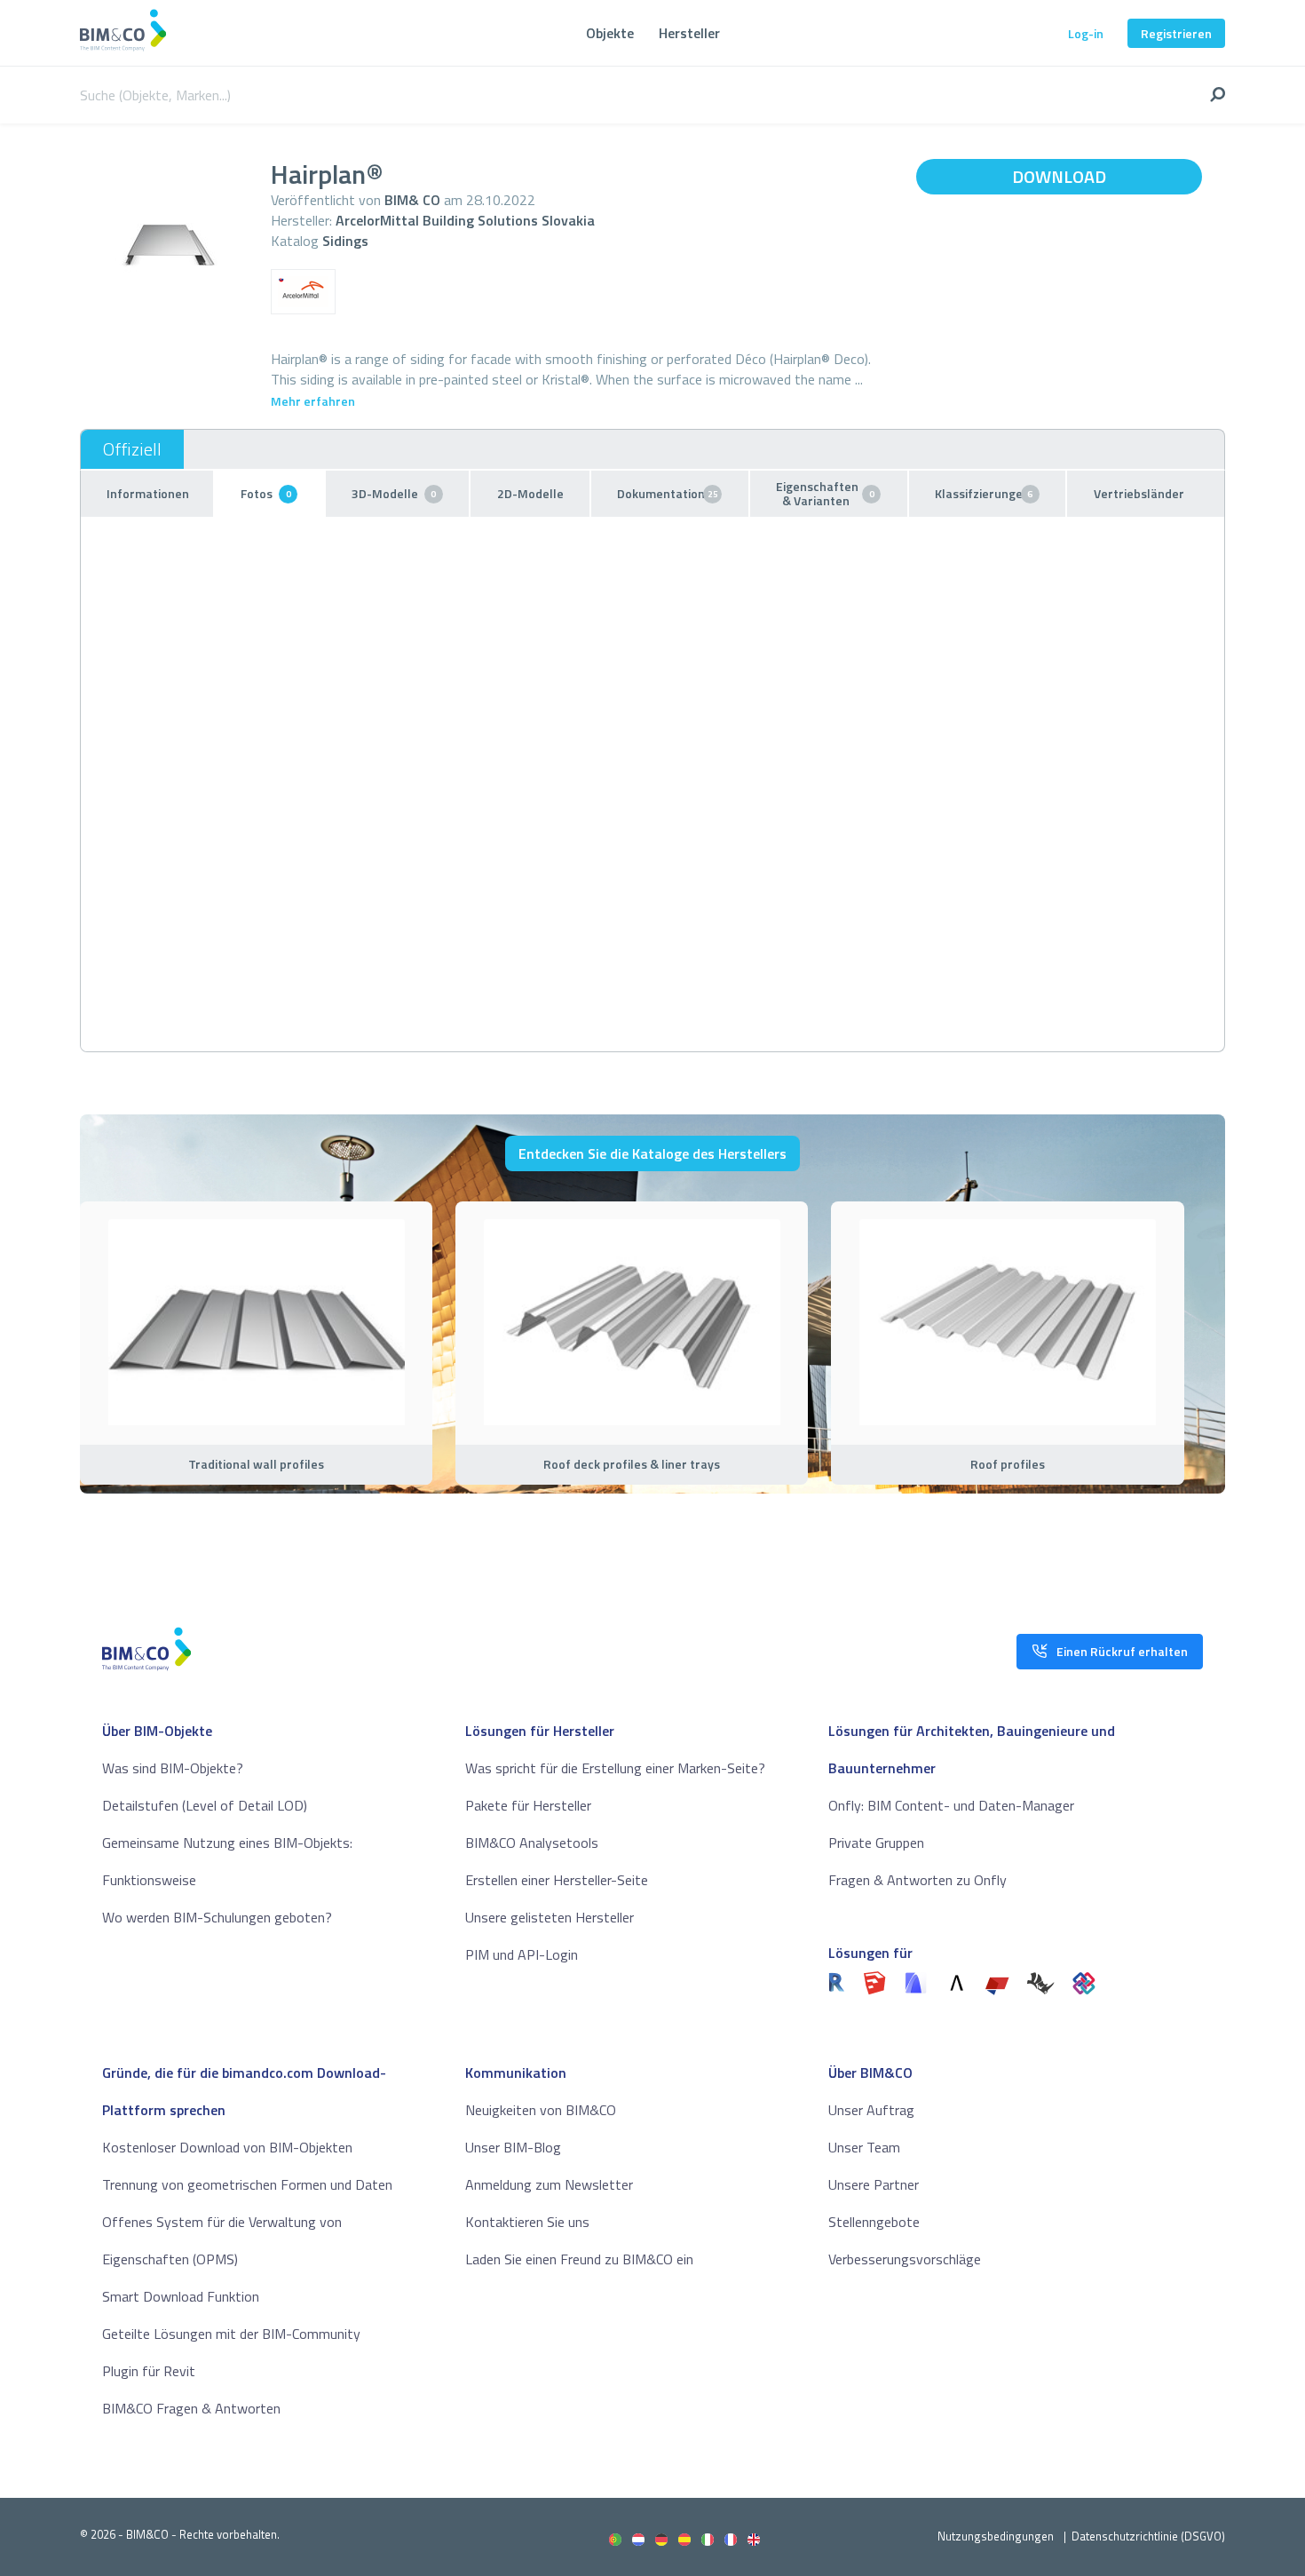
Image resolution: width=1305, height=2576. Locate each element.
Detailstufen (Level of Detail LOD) (205, 1805)
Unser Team (864, 2147)
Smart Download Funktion (181, 2296)
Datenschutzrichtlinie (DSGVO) (1148, 2536)
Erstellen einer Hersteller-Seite (557, 1880)
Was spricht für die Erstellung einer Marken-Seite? (615, 1768)
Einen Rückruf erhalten (1122, 1651)
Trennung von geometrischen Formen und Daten (247, 2184)
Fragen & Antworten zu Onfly (917, 1880)
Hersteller (689, 33)
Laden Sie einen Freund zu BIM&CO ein (579, 2259)
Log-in (1086, 33)
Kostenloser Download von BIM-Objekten (227, 2147)
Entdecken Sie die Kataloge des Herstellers (652, 1153)
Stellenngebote (874, 2222)
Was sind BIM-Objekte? (173, 1768)
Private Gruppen (876, 1843)
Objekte (610, 33)
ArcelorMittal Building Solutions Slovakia (465, 220)
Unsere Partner (874, 2184)
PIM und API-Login (522, 1954)
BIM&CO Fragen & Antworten (191, 2408)
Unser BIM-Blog (513, 2147)
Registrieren (1176, 33)
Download (1059, 176)
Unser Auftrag (871, 2110)
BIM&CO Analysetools (532, 1843)
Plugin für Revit (149, 2371)
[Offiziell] (132, 449)
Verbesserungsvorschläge (905, 2259)
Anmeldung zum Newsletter (549, 2184)
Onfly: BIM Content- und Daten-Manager (951, 1805)
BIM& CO (412, 200)
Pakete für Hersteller (528, 1805)
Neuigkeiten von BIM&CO (541, 2110)
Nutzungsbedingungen (996, 2536)
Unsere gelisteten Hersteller (550, 1917)
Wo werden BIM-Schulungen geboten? (217, 1917)
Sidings (345, 241)
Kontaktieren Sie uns (527, 2222)
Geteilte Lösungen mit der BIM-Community (231, 2334)
